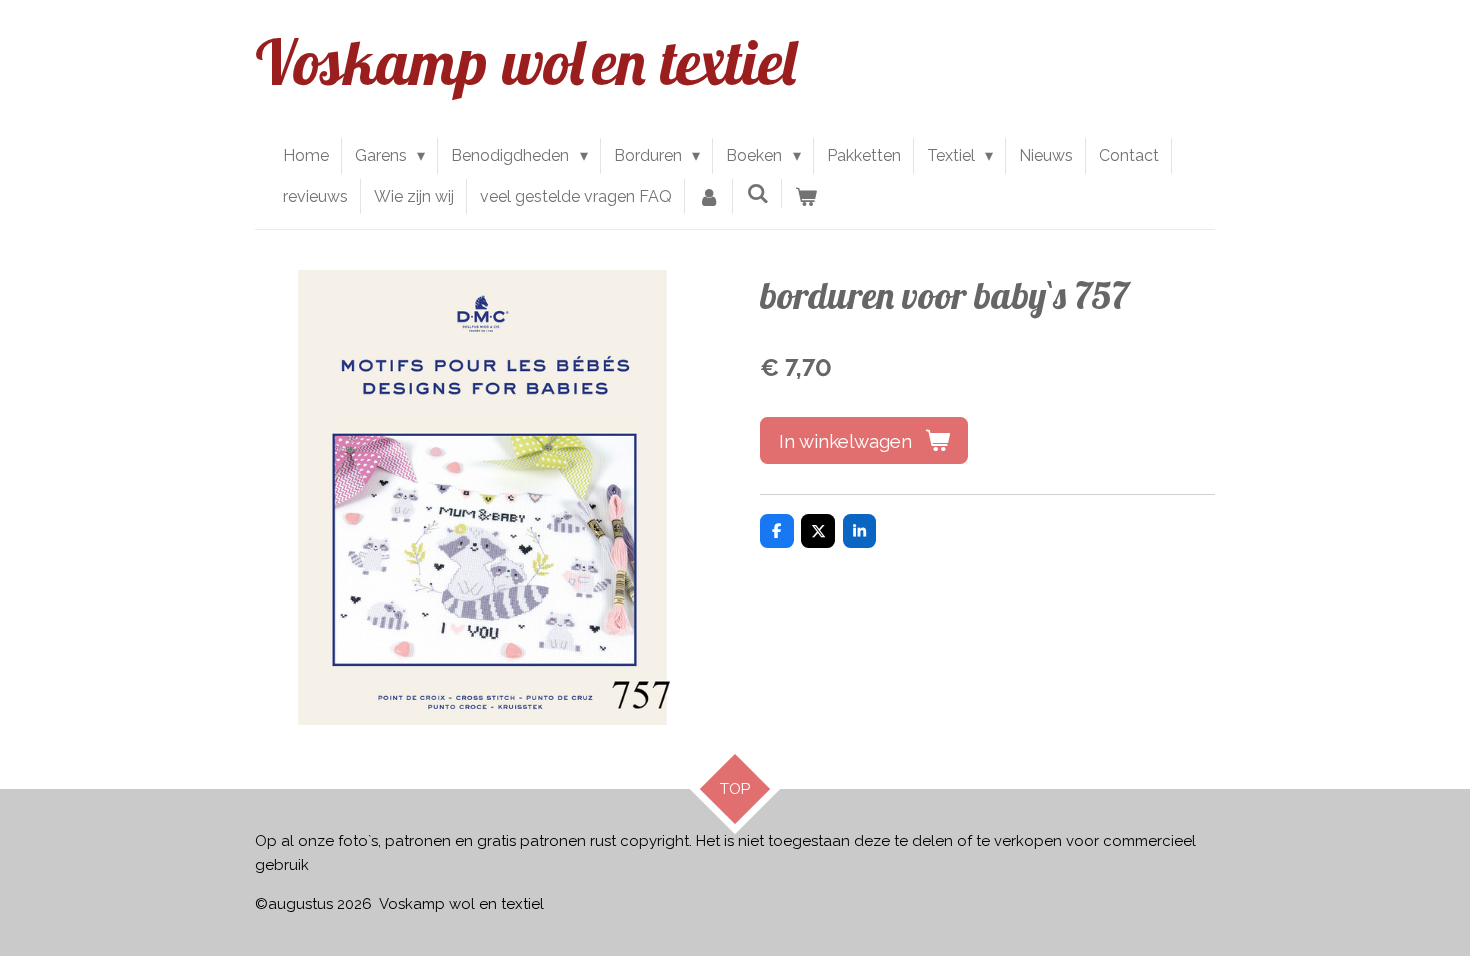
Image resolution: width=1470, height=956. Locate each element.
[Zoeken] (757, 193)
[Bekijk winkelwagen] (806, 197)
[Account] (709, 197)
